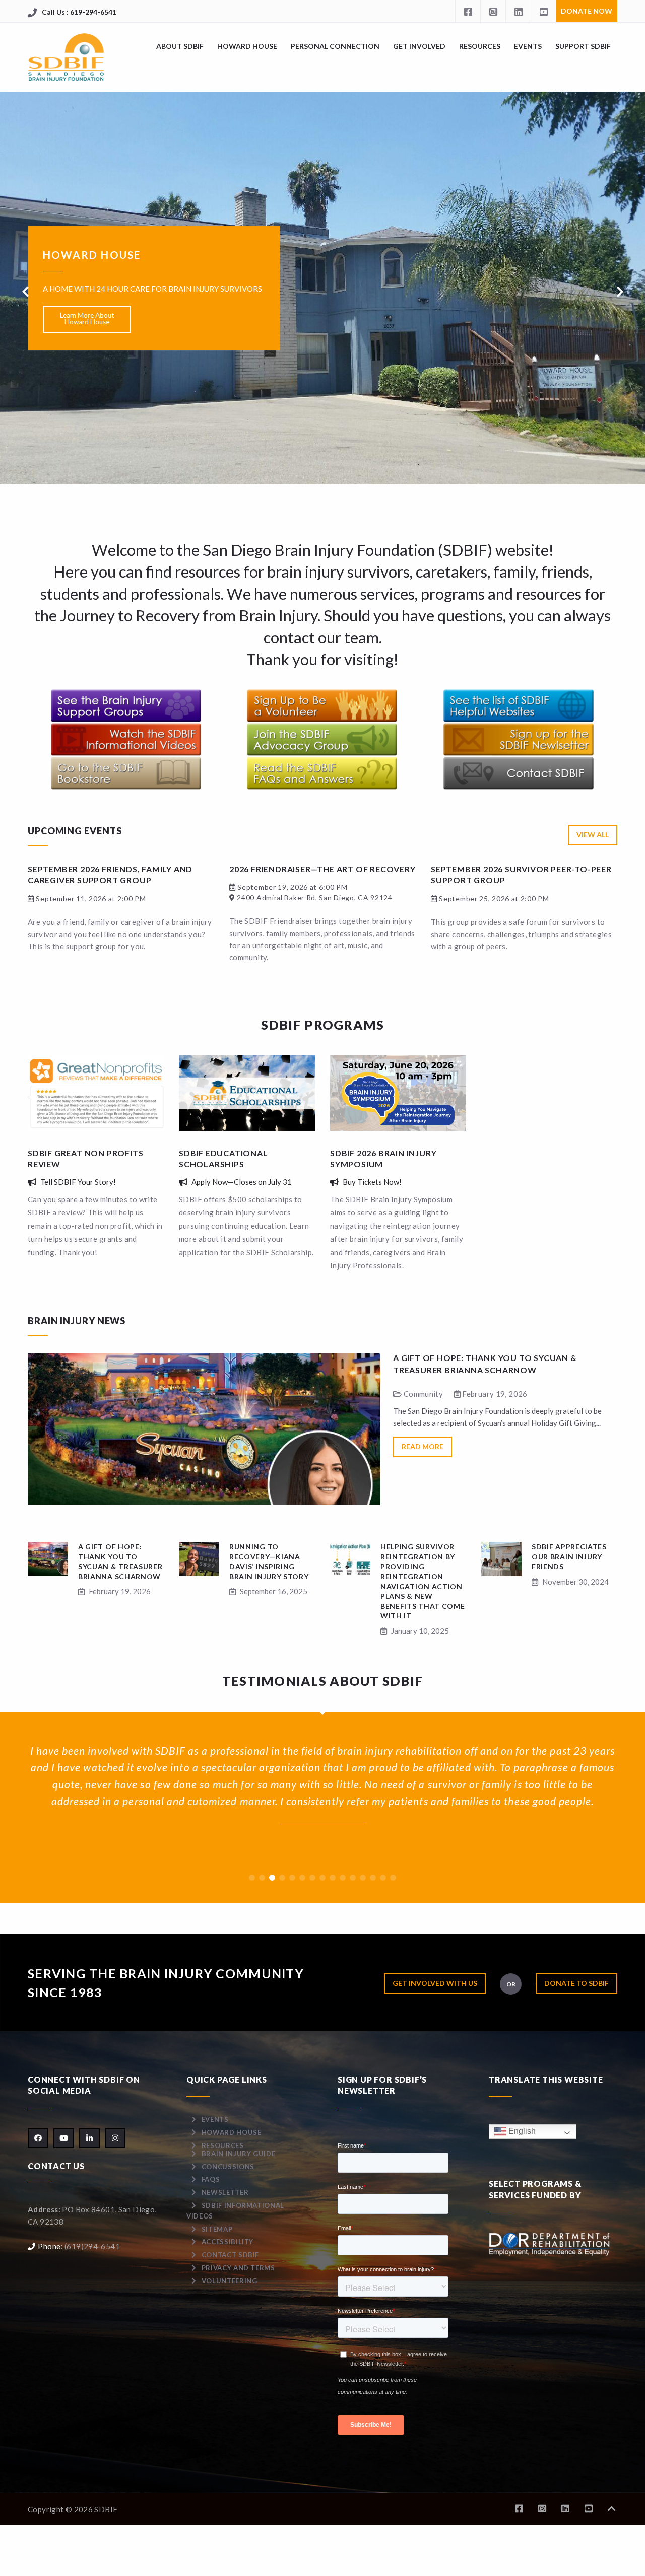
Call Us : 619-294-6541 (79, 12)
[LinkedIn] (518, 11)
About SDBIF (180, 46)
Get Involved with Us (435, 1983)
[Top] (612, 2508)
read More (423, 1446)
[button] (252, 1878)
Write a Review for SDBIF (87, 343)
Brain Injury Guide (239, 2154)
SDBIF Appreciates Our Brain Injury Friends (569, 1556)
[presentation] (25, 292)
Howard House (247, 46)
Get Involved (419, 46)
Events (528, 46)
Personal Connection (335, 46)
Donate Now (587, 11)
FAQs (211, 2179)
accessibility (228, 2242)
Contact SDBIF (230, 2255)
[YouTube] (543, 11)
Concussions (228, 2167)
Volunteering (230, 2281)
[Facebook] (468, 11)
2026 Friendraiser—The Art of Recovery (322, 869)
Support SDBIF (583, 46)
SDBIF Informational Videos (235, 2211)
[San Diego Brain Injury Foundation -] (67, 57)
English (521, 2131)
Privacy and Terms (238, 2268)
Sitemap (217, 2229)
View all (593, 835)
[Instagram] (493, 11)
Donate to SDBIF (576, 1983)
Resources (480, 46)
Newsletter (225, 2192)
